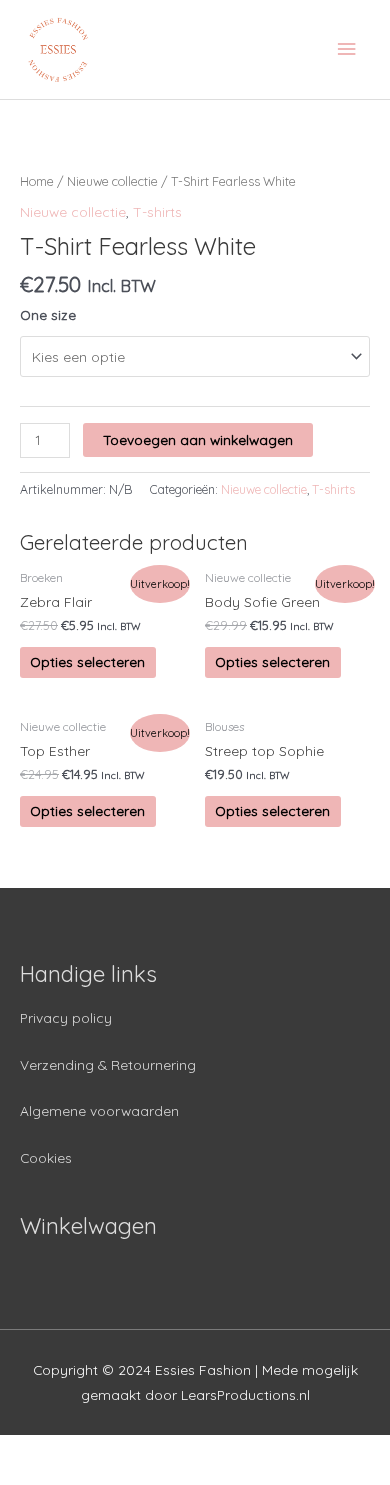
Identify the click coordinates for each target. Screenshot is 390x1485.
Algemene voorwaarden (99, 1110)
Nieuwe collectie (112, 181)
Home (37, 181)
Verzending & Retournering (108, 1064)
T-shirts (157, 211)
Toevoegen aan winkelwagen (198, 439)
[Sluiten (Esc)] (40, 1451)
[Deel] (124, 1451)
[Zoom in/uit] (292, 1451)
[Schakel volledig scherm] (208, 1451)
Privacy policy (66, 1017)
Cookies (46, 1157)
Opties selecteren (87, 661)
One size (48, 314)
